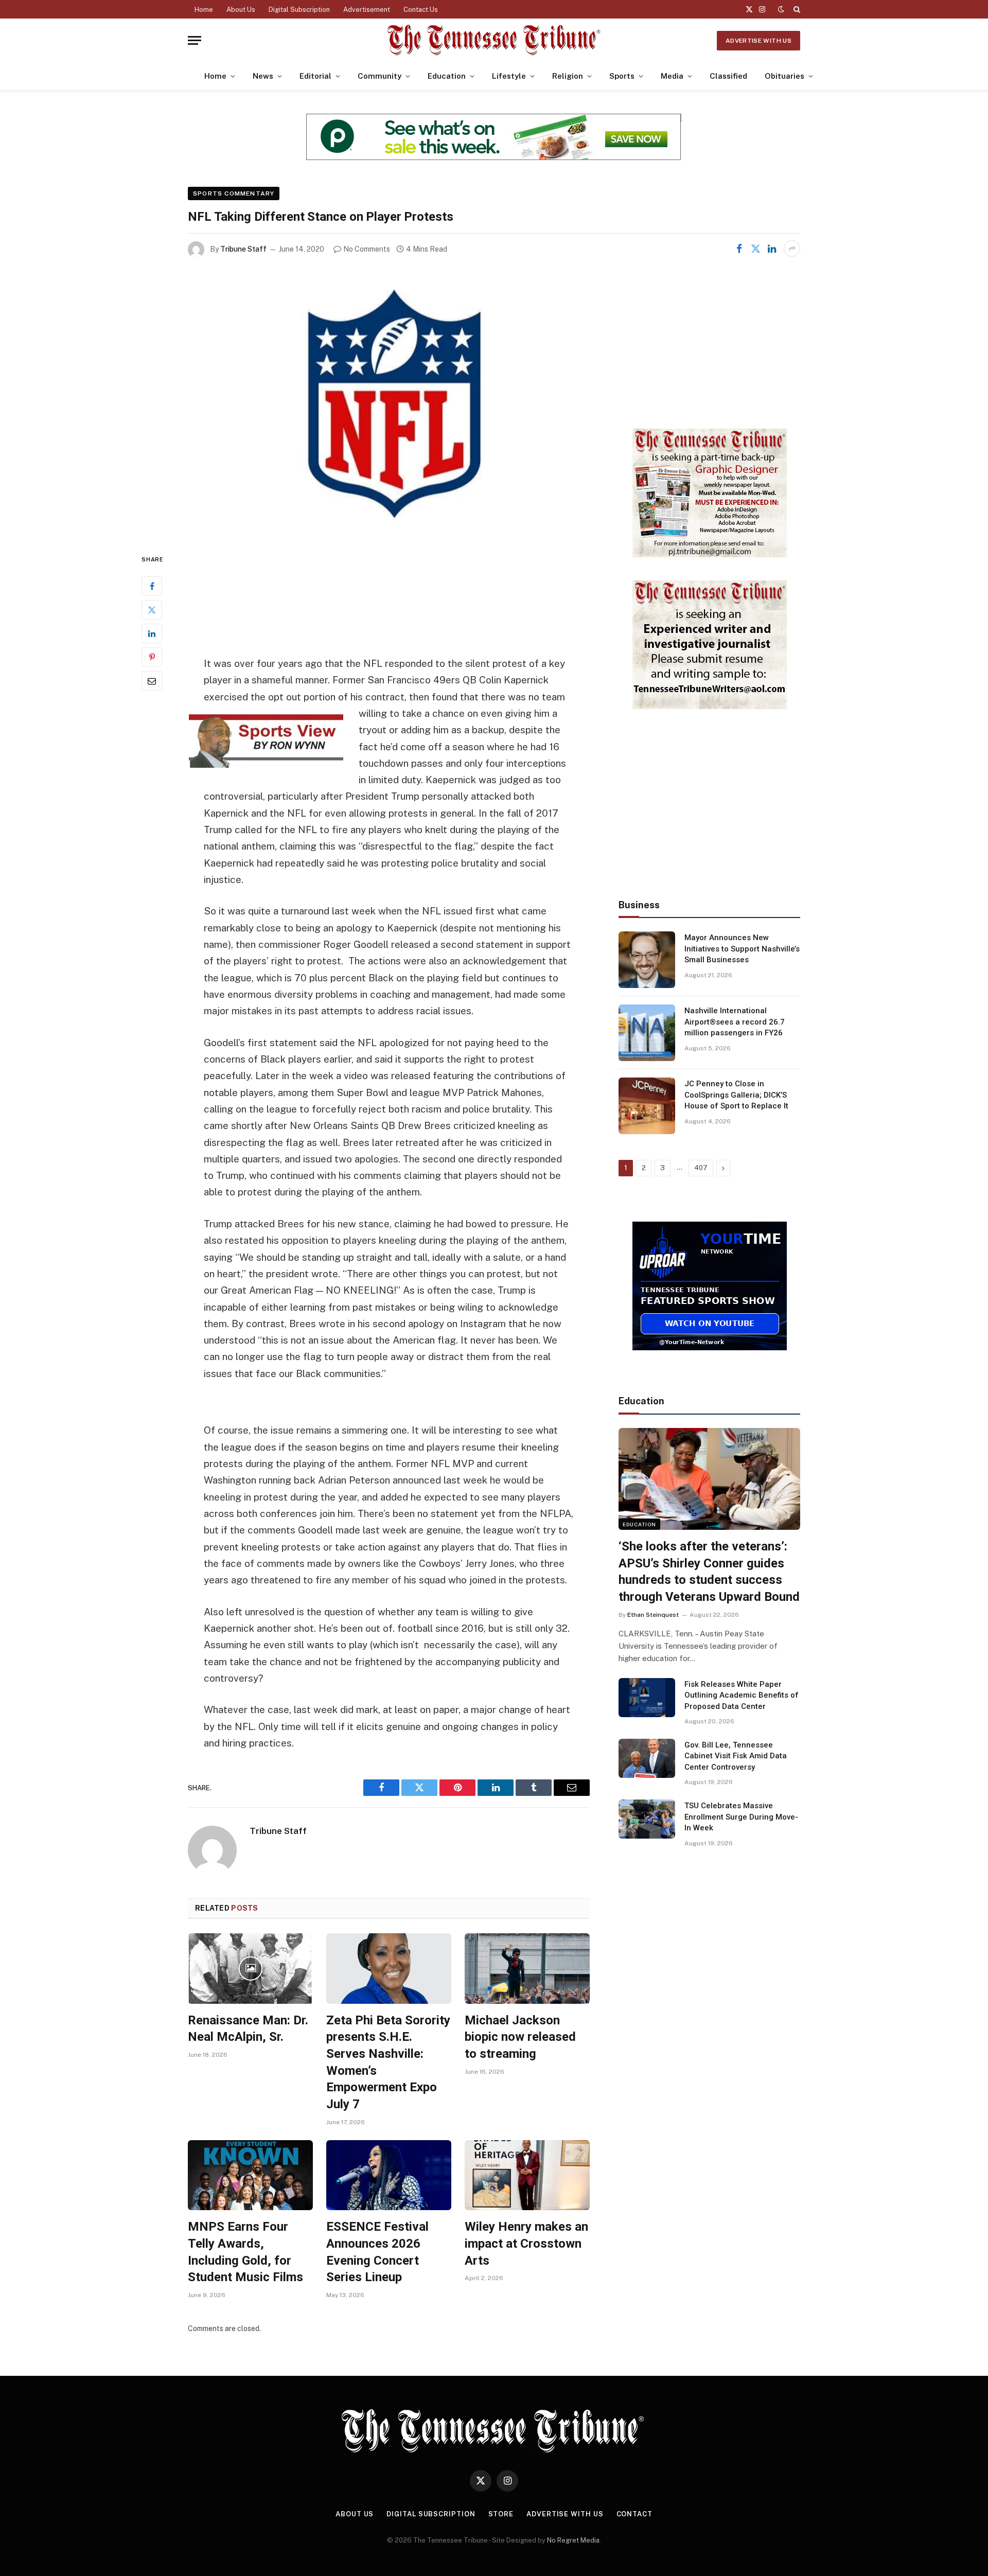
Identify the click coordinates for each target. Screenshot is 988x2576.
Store (501, 2514)
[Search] (796, 9)
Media (672, 76)
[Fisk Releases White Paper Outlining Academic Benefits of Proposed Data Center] (647, 1698)
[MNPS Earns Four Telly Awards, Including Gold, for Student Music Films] (250, 2175)
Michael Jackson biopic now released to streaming (520, 2037)
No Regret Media (573, 2540)
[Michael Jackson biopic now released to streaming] (527, 1969)
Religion (568, 76)
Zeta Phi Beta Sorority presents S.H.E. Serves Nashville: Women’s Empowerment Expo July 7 (388, 2062)
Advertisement (367, 10)
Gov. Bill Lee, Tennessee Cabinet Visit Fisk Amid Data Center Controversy (736, 1756)
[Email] (152, 681)
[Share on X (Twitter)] (755, 249)
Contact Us (421, 10)
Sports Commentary (234, 193)
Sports (622, 76)
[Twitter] (152, 610)
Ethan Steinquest (653, 1615)
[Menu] (195, 40)
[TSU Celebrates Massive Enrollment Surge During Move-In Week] (647, 1819)
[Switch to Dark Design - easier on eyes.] (781, 9)
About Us (241, 10)
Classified (728, 76)
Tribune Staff (243, 249)
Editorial (315, 76)
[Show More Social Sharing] (792, 249)
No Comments (367, 249)
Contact (634, 2514)
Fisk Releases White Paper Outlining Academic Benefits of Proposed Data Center (742, 1695)
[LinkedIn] (152, 633)
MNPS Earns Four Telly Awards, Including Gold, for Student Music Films (245, 2252)
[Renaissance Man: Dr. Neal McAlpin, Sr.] (250, 1969)
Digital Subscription (299, 10)
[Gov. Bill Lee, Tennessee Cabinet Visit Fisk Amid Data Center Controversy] (647, 1758)
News (263, 76)
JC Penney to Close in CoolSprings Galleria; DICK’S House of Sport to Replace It (736, 1095)
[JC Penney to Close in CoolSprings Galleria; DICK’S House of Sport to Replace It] (647, 1106)
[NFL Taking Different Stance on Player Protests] (389, 405)
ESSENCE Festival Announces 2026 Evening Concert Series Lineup (377, 2252)
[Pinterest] (152, 657)
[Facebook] (152, 586)
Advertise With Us (758, 41)
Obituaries (784, 76)
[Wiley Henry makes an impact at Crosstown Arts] (527, 2175)
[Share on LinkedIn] (772, 249)
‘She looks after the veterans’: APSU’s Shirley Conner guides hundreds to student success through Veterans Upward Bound (709, 1572)
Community (380, 76)
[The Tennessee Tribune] (494, 40)
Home (204, 10)
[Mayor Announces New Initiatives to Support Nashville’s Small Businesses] (647, 960)
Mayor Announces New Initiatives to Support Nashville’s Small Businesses (742, 949)
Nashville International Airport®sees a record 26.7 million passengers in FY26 (735, 1022)
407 (701, 1168)
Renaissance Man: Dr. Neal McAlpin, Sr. (248, 2029)
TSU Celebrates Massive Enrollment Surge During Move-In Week (741, 1817)
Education (447, 76)
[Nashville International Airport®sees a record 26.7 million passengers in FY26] (647, 1033)
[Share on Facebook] (739, 249)
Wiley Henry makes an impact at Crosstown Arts (526, 2243)
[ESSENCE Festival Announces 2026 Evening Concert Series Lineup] (389, 2175)
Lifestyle (509, 76)
